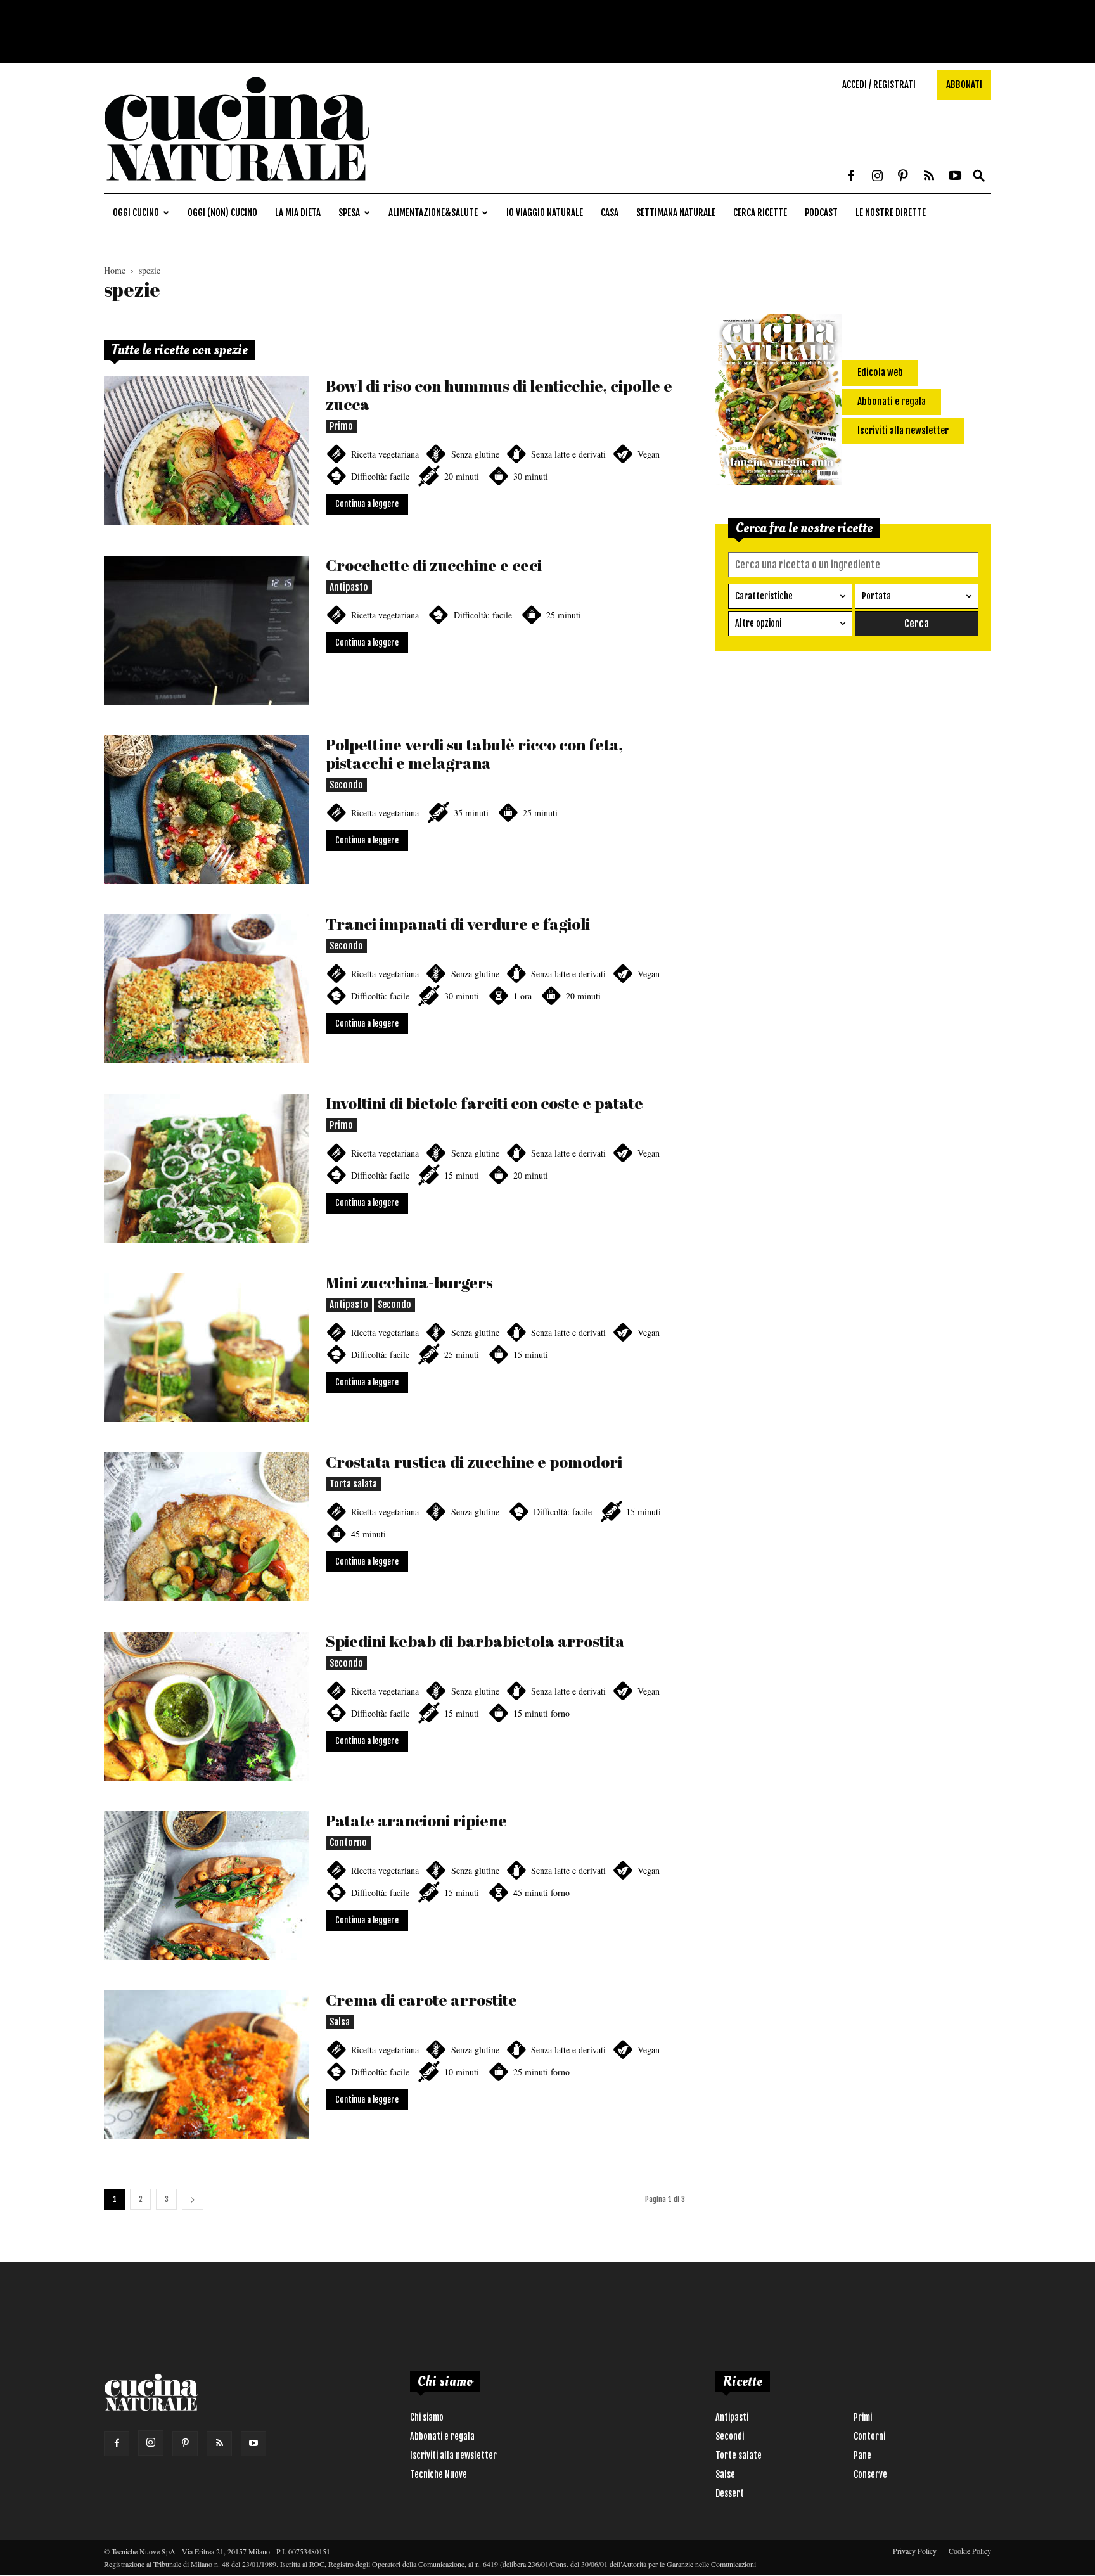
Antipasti (732, 2417)
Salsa (340, 2022)
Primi (863, 2417)
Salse (725, 2474)
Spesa (349, 213)
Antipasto (349, 587)
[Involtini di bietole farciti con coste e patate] (207, 1168)
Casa (610, 213)
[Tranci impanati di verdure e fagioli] (207, 989)
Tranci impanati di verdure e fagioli (458, 924)
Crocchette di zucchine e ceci (434, 565)
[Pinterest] (903, 177)
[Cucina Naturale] (237, 187)
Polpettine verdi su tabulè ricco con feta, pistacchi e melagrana (474, 753)
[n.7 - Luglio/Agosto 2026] (779, 402)
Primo (341, 426)
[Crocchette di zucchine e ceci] (207, 630)
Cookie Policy (970, 2551)
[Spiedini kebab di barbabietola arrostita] (207, 1706)
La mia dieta (298, 213)
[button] (979, 176)
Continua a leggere (367, 504)
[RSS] (929, 177)
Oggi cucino (136, 213)
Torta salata (353, 1484)
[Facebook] (851, 177)
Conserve (870, 2474)
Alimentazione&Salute (433, 213)
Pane (862, 2455)
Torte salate (739, 2455)
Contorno (348, 1842)
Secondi (730, 2436)
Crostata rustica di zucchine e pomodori (474, 1462)
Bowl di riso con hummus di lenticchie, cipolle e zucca (499, 395)
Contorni (869, 2436)
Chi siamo (427, 2417)
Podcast (821, 213)
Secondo (346, 785)
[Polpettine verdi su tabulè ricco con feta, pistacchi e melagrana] (207, 810)
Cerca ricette (760, 213)
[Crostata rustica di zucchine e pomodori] (207, 1527)
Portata (876, 596)
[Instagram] (877, 177)
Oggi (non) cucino (222, 213)
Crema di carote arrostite (421, 2000)
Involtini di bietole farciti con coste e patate (484, 1103)
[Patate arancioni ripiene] (207, 1886)
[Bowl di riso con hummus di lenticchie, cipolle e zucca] (207, 451)
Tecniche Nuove (439, 2474)
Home (115, 270)
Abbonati (964, 85)
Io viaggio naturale (545, 213)
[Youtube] (955, 177)
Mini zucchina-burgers (409, 1282)
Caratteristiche (764, 596)
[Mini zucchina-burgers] (207, 1348)
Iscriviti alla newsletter (453, 2455)
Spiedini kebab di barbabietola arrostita (475, 1641)
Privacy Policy (915, 2551)
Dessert (730, 2493)
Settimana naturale (676, 213)
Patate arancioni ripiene (416, 1820)
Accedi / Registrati (879, 85)
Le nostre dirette (891, 213)
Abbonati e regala (442, 2436)
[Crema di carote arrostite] (207, 2065)
